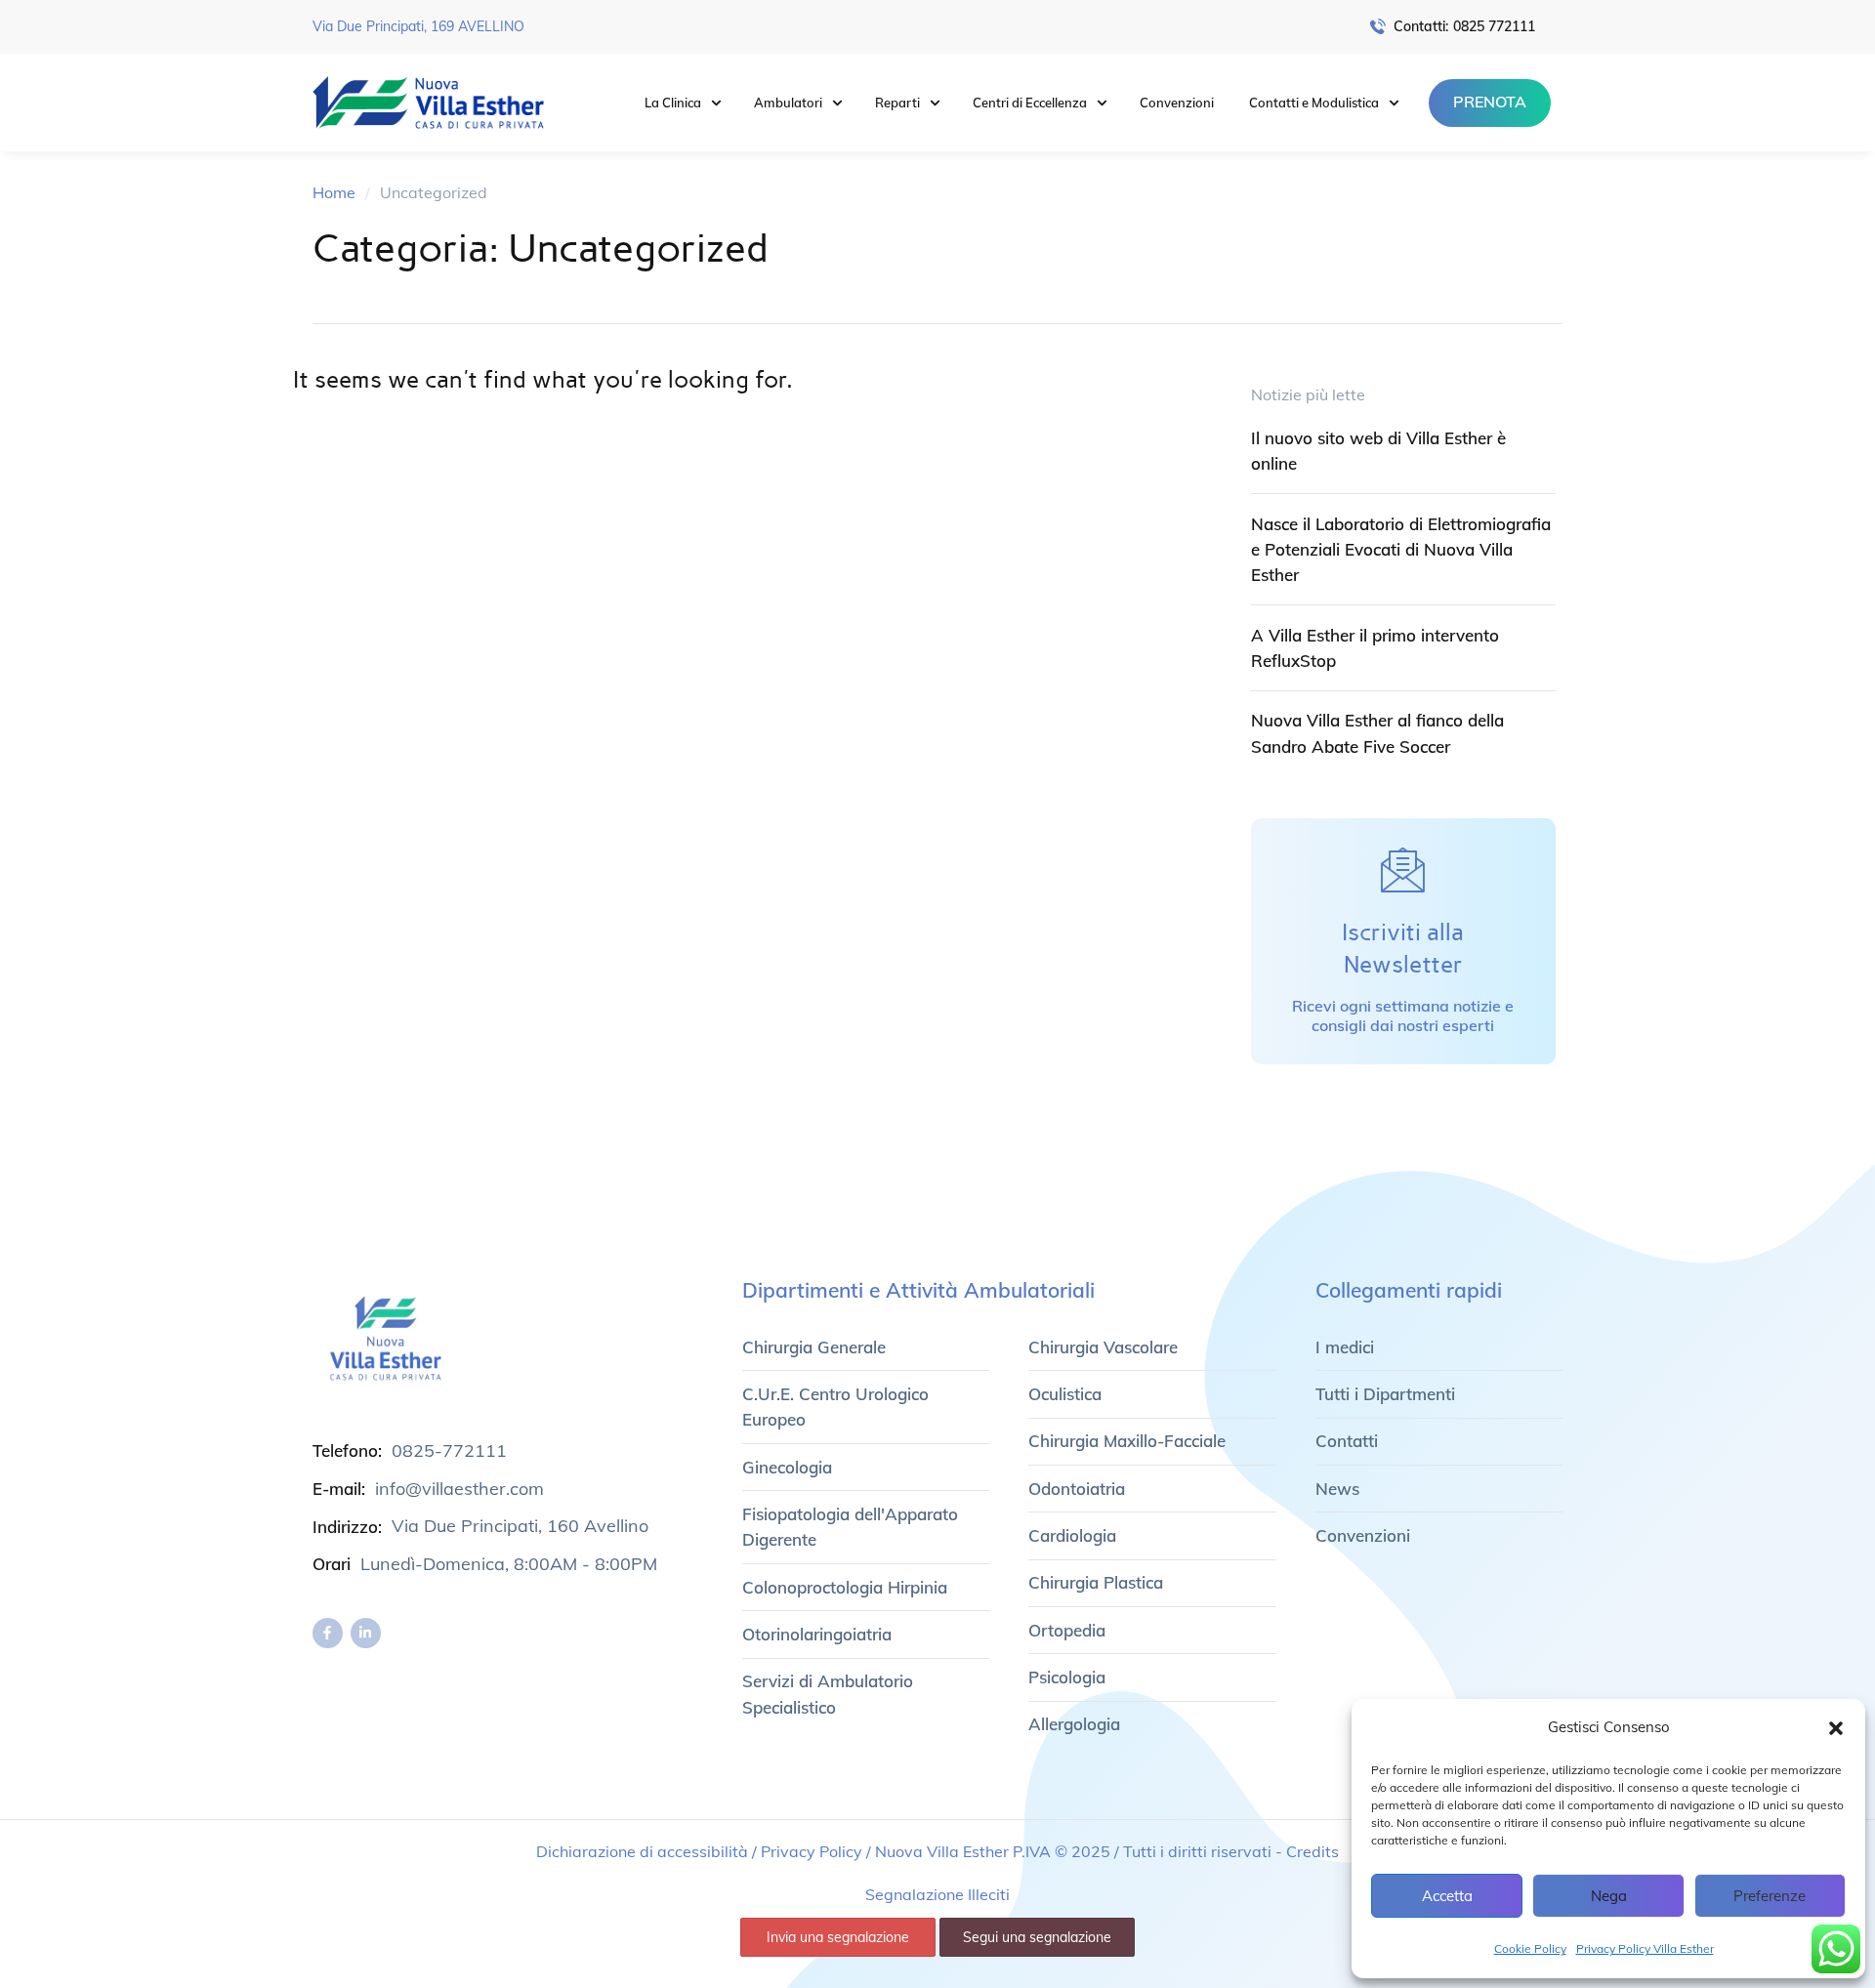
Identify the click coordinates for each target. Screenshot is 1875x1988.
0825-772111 (449, 1450)
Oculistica (1065, 1394)
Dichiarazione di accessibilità (642, 1851)
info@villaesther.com (459, 1489)
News (1337, 1489)
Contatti (1347, 1441)
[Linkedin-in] (366, 1633)
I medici (1345, 1347)
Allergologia (1074, 1724)
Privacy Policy (812, 1851)
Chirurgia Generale (814, 1347)
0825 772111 (1494, 26)
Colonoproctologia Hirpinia (845, 1587)
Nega (1609, 1896)
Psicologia (1067, 1677)
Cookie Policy (1530, 1948)
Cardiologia (1072, 1535)
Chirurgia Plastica (1096, 1582)
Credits (1312, 1851)
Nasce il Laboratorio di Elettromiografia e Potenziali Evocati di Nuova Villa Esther (1401, 550)
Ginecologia (787, 1467)
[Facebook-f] (328, 1633)
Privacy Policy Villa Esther (1645, 1948)
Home (334, 192)
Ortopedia (1067, 1630)
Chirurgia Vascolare (1103, 1347)
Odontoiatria (1077, 1489)
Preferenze (1770, 1896)
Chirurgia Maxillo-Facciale (1127, 1441)
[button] (1836, 1728)
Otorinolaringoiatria (817, 1634)
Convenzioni (1363, 1535)
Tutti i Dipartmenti (1385, 1394)
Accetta (1447, 1896)
